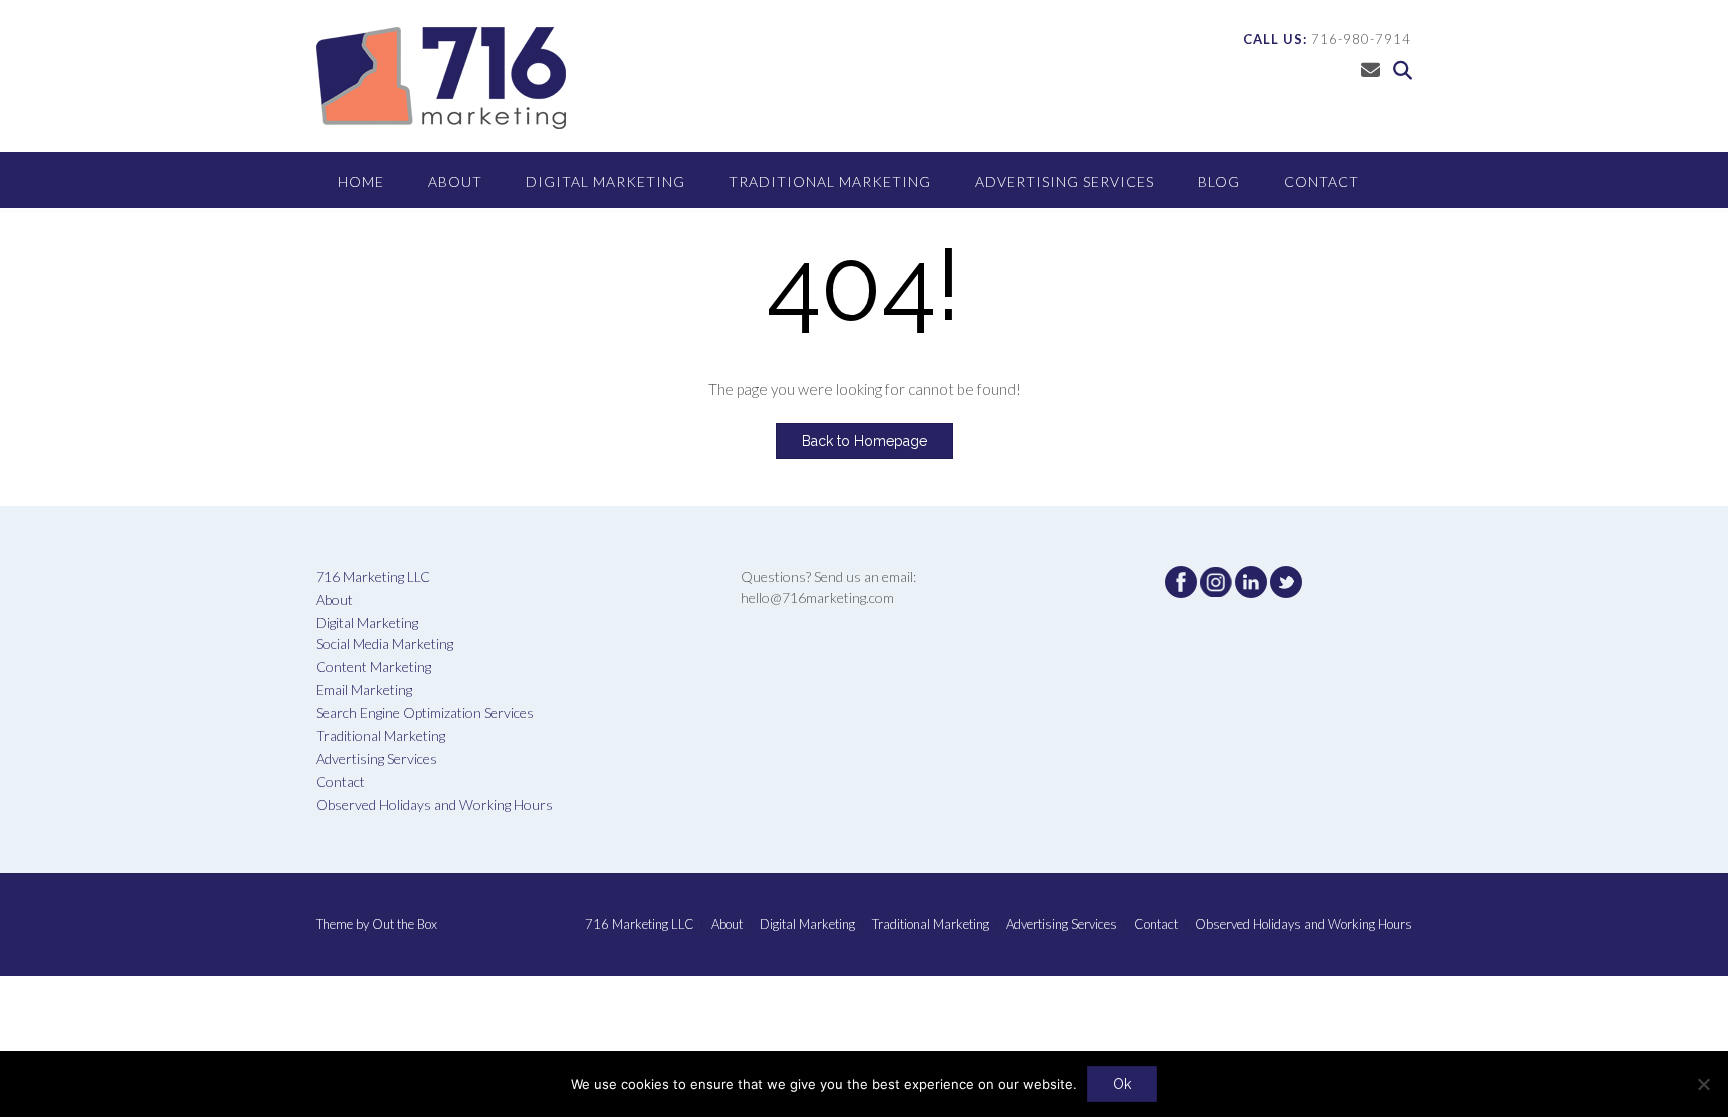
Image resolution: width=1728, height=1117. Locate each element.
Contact (1321, 181)
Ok (1122, 1084)
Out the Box (404, 924)
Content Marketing (373, 666)
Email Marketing (364, 689)
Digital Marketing (605, 181)
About (455, 181)
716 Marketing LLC (373, 576)
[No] (1703, 1084)
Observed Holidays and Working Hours (434, 804)
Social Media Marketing (384, 643)
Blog (1219, 181)
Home (361, 181)
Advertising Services (1064, 181)
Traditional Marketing (830, 181)
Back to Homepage (864, 441)
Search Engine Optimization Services (425, 712)
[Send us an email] (1370, 69)
